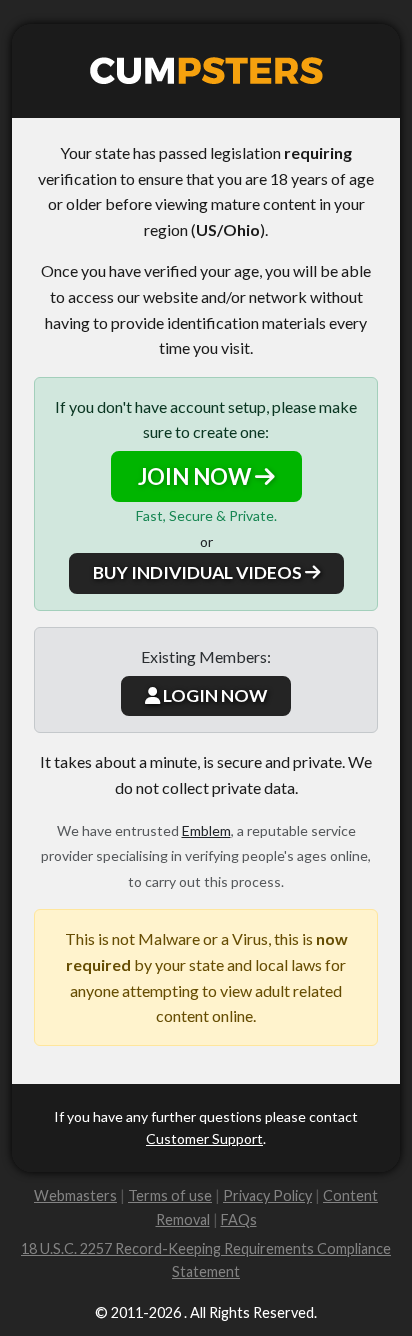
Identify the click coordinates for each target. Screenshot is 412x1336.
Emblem (206, 830)
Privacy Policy (267, 1195)
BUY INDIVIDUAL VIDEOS (199, 572)
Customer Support (204, 1138)
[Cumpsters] (206, 71)
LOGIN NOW (213, 695)
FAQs (239, 1219)
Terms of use (170, 1195)
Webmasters (75, 1195)
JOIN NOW (196, 476)
